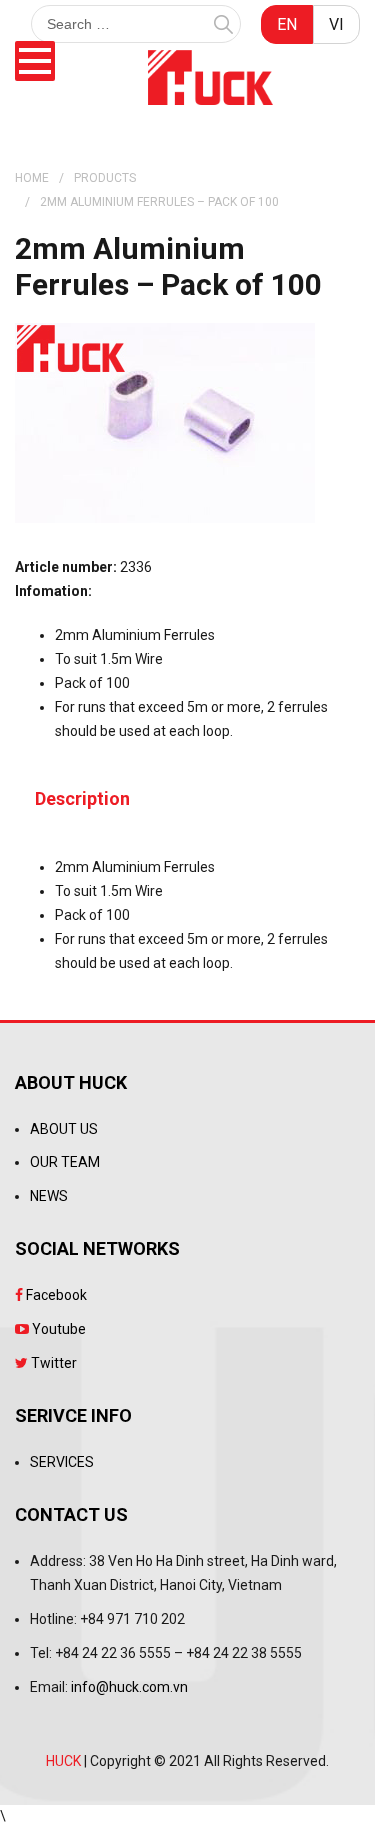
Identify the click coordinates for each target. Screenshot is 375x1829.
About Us (64, 1129)
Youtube (57, 1329)
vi (336, 24)
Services (62, 1462)
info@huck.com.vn (129, 1687)
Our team (65, 1162)
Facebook (55, 1295)
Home (32, 178)
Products (105, 178)
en (287, 24)
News (49, 1196)
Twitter (52, 1363)
